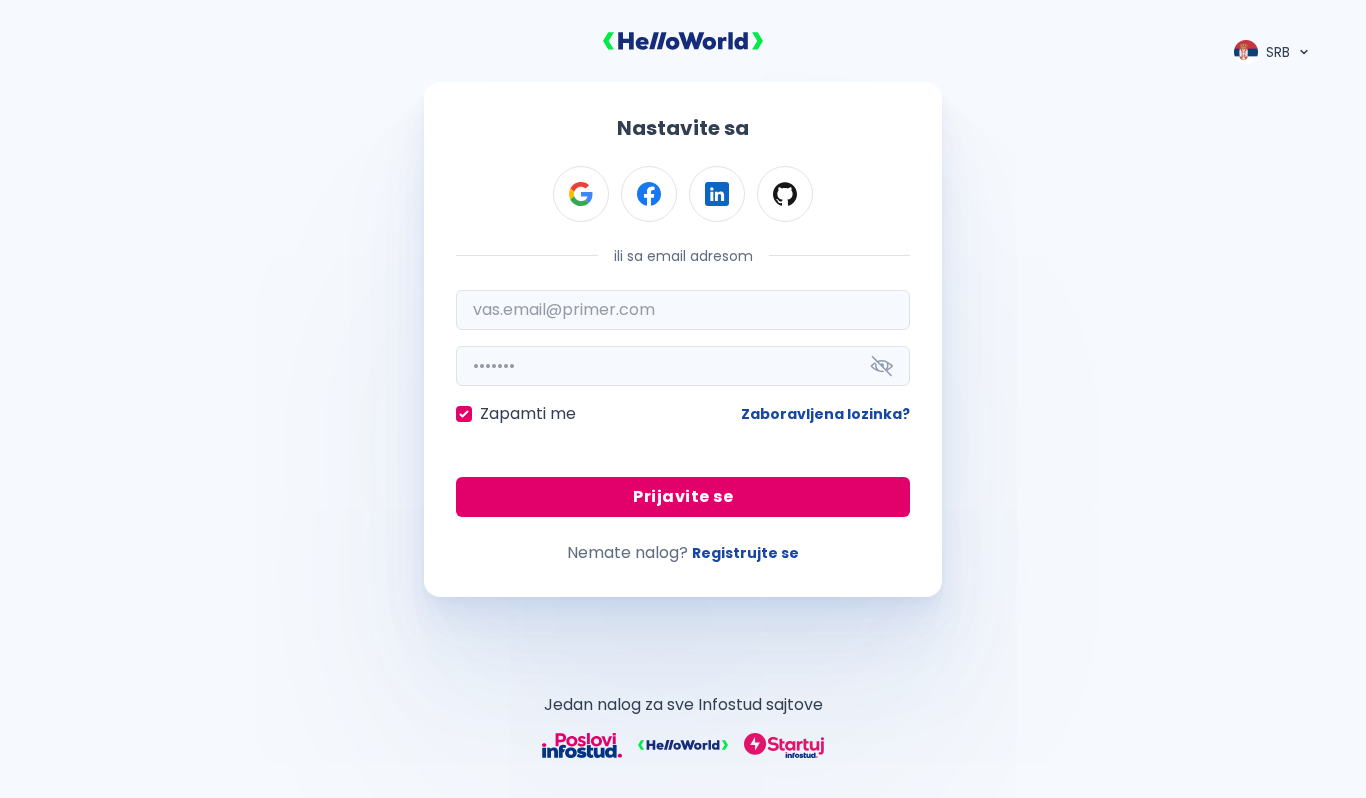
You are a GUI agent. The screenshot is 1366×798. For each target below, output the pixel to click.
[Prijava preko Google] (581, 194)
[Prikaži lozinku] (882, 366)
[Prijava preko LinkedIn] (717, 194)
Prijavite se (683, 496)
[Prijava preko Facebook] (649, 194)
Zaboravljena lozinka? (825, 414)
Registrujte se (745, 553)
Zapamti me (528, 413)
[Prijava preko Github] (785, 194)
